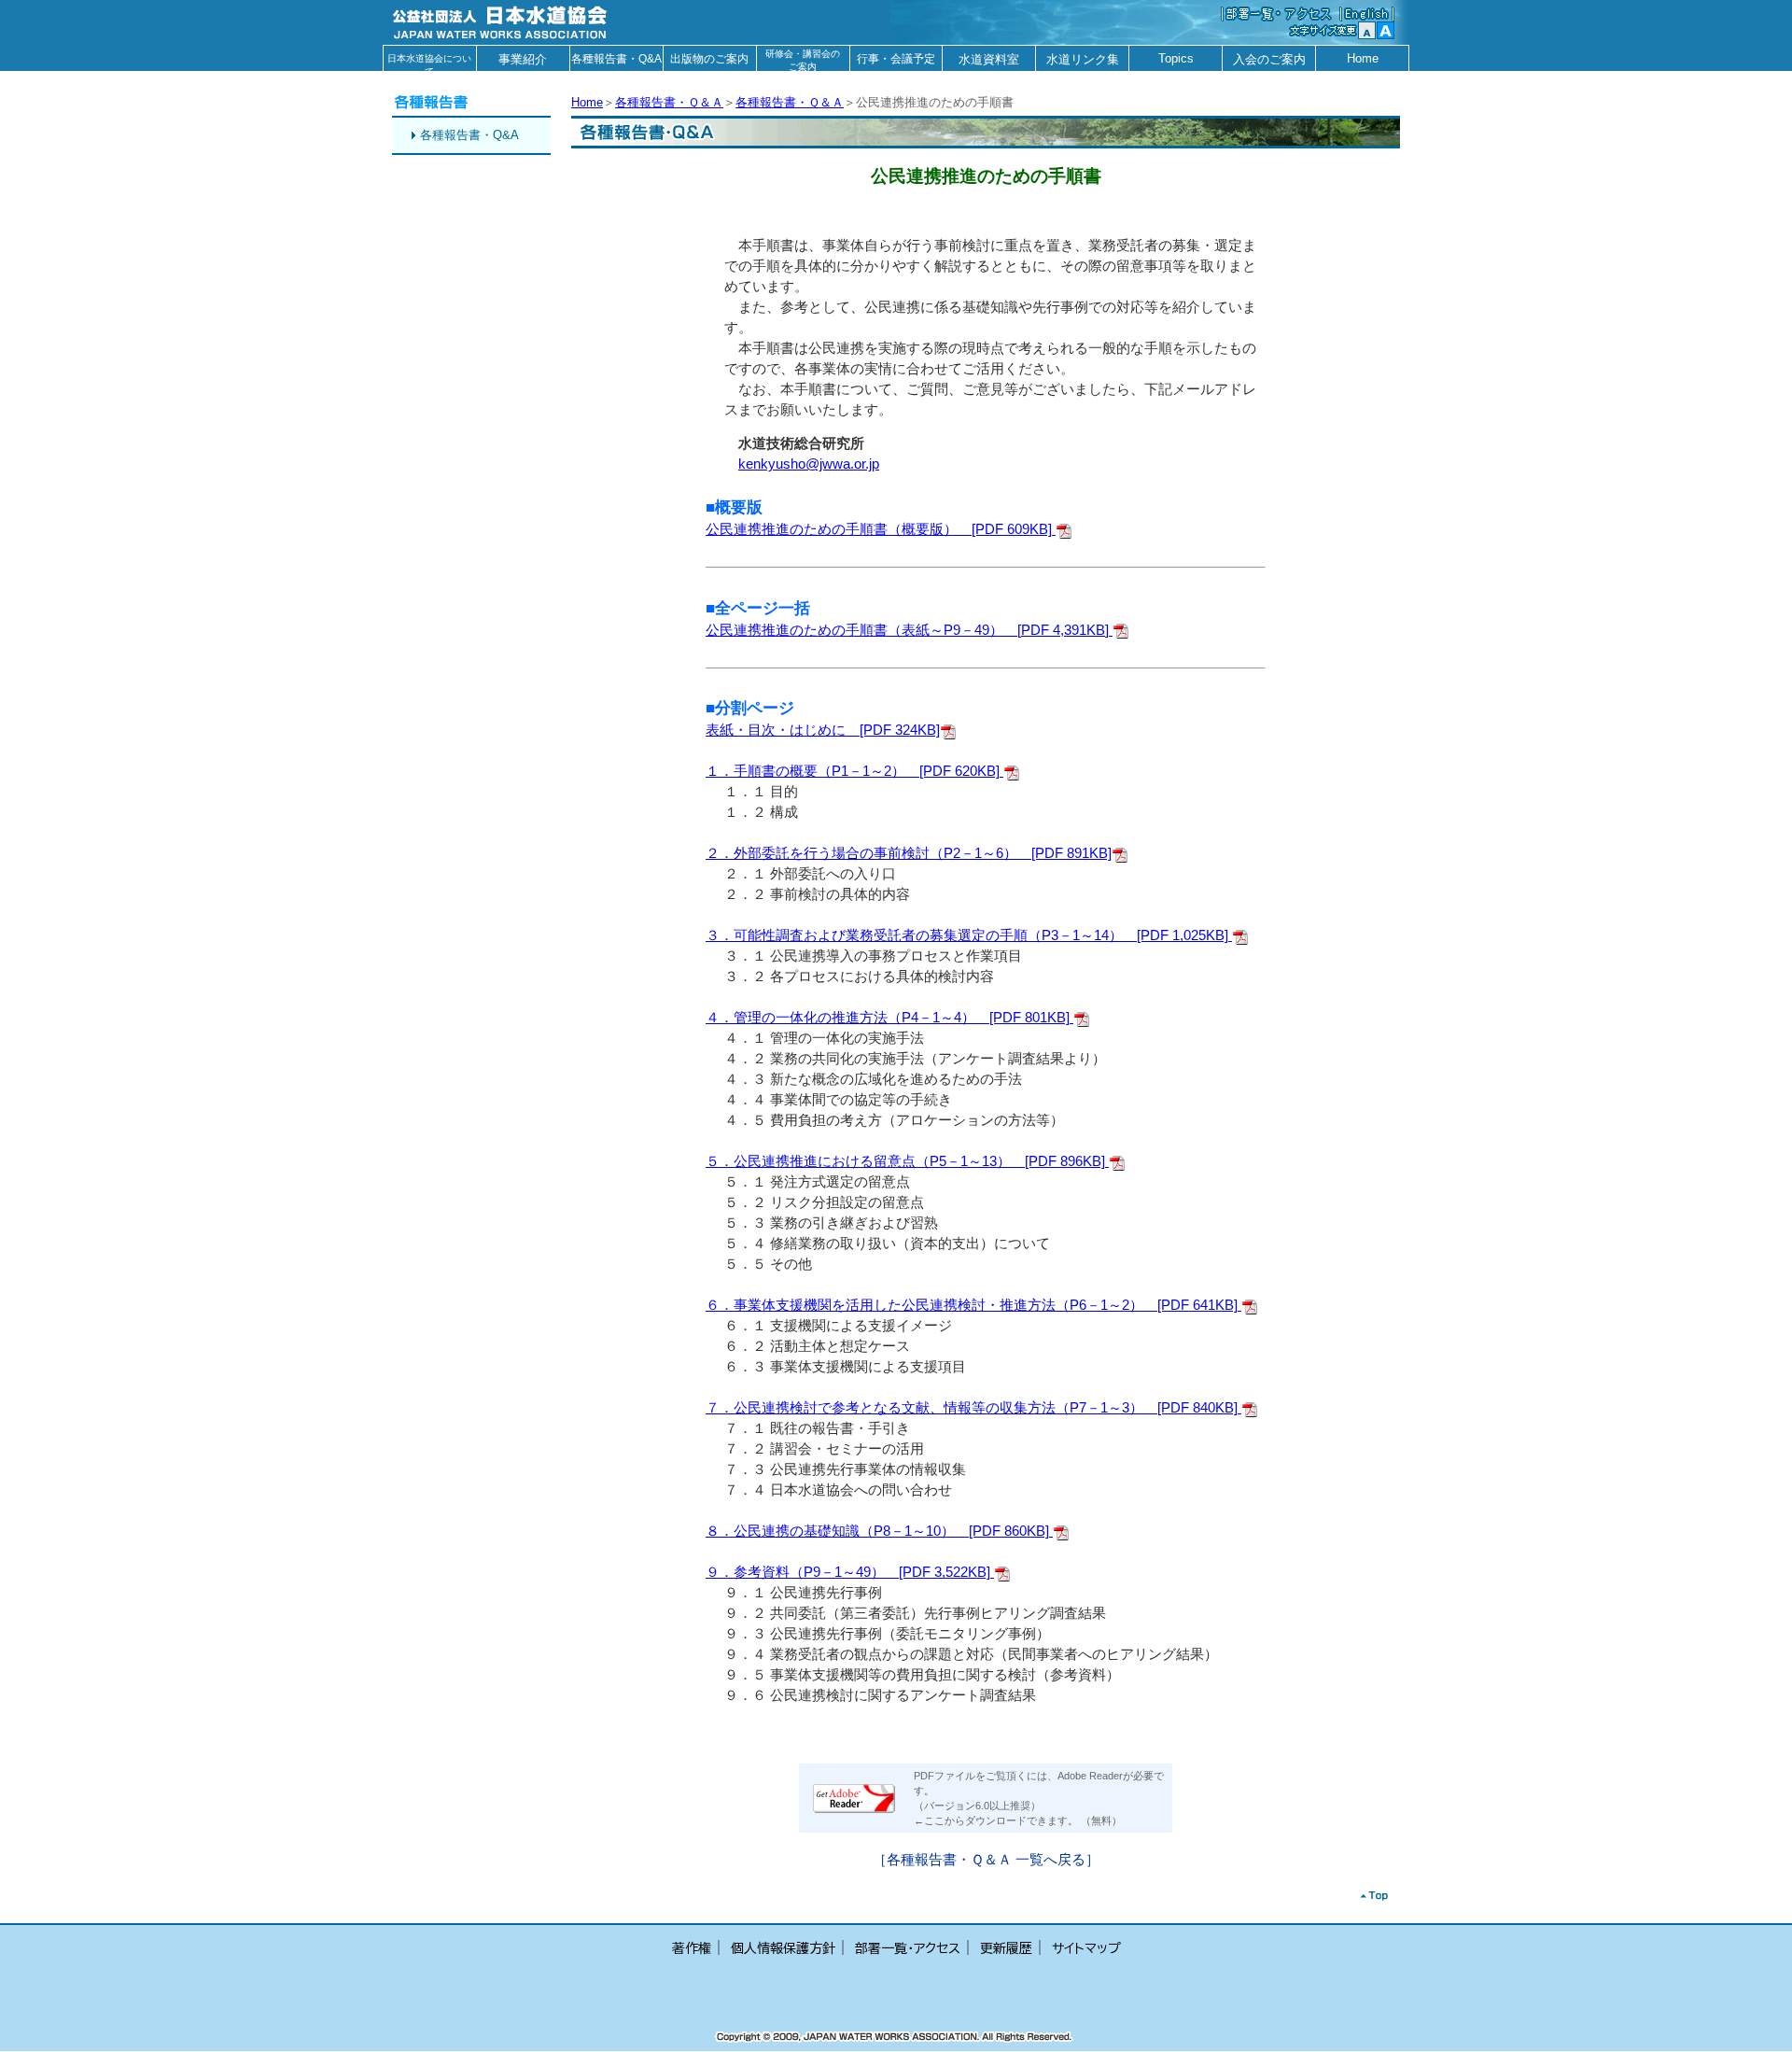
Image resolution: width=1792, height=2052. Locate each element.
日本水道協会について (429, 62)
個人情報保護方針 (783, 1948)
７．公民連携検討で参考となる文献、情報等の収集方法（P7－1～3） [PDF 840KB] (973, 1408)
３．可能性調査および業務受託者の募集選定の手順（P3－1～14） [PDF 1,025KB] (969, 935)
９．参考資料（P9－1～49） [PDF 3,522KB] (850, 1572)
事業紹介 (523, 59)
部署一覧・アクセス (908, 1948)
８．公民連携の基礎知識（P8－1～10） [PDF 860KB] (879, 1531)
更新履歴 (1006, 1948)
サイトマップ (1086, 1948)
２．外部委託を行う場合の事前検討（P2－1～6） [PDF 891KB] (909, 853)
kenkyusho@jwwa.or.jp (809, 464)
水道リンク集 (1083, 59)
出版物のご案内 (709, 59)
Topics (1176, 58)
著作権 (692, 1948)
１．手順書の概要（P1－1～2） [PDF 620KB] (854, 771)
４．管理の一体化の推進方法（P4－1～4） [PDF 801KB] (889, 1018)
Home (1363, 58)
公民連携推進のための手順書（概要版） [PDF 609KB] (881, 529)
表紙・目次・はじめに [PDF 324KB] (823, 730)
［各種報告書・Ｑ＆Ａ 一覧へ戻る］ (986, 1860)
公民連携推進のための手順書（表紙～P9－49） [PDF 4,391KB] (909, 630)
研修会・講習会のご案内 (803, 60)
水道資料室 (989, 59)
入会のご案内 (1269, 59)
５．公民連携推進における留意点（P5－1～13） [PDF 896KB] (907, 1161)
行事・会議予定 (896, 59)
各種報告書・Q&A (616, 59)
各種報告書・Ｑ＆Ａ (669, 102)
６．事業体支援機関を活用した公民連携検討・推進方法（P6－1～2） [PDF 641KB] (973, 1305)
